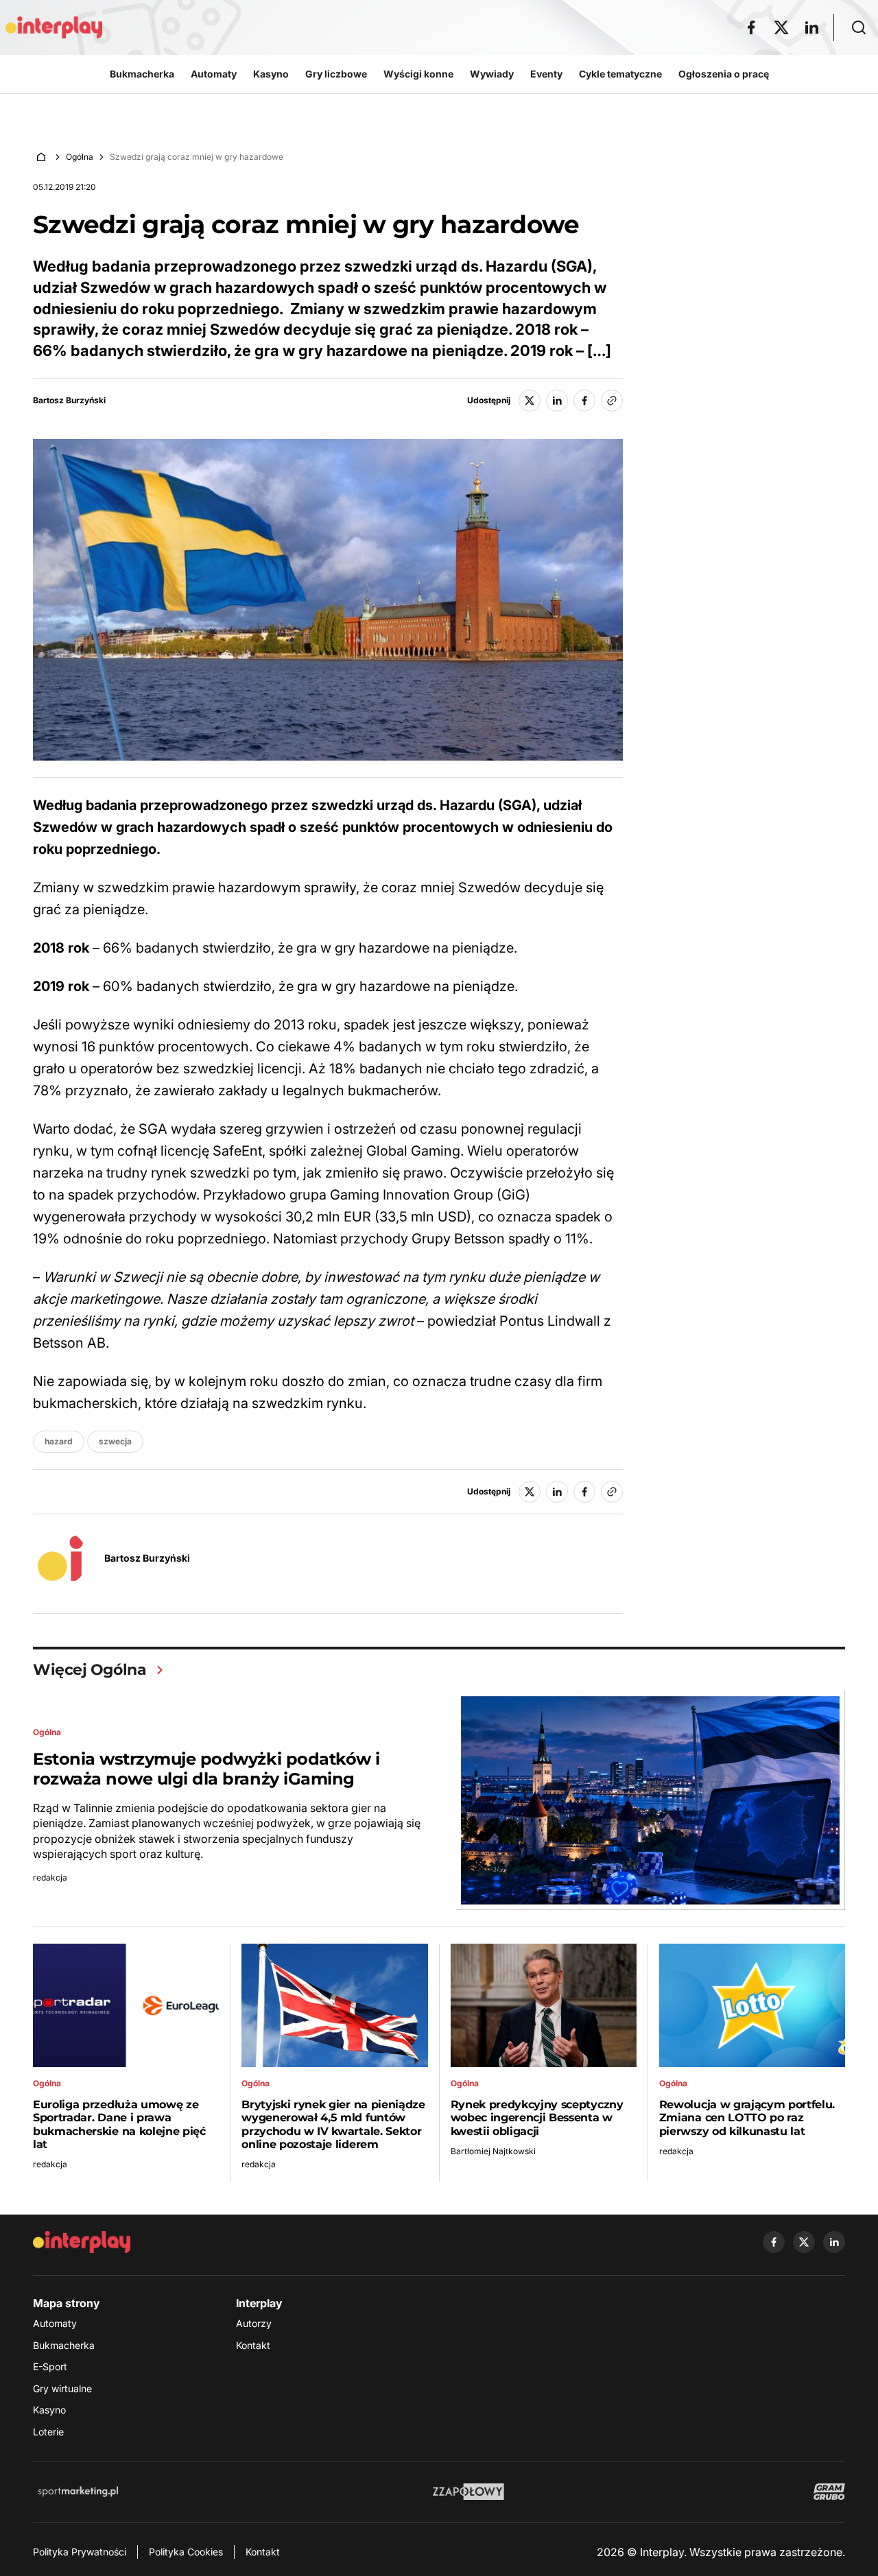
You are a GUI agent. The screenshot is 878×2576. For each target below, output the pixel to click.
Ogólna (80, 157)
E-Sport (50, 2366)
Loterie (48, 2432)
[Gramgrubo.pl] (829, 2492)
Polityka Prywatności (80, 2552)
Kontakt (253, 2345)
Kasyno (49, 2410)
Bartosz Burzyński (69, 401)
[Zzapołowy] (469, 2492)
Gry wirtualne (62, 2388)
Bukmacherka (64, 2345)
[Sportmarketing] (78, 2492)
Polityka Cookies (186, 2552)
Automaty (55, 2323)
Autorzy (254, 2323)
